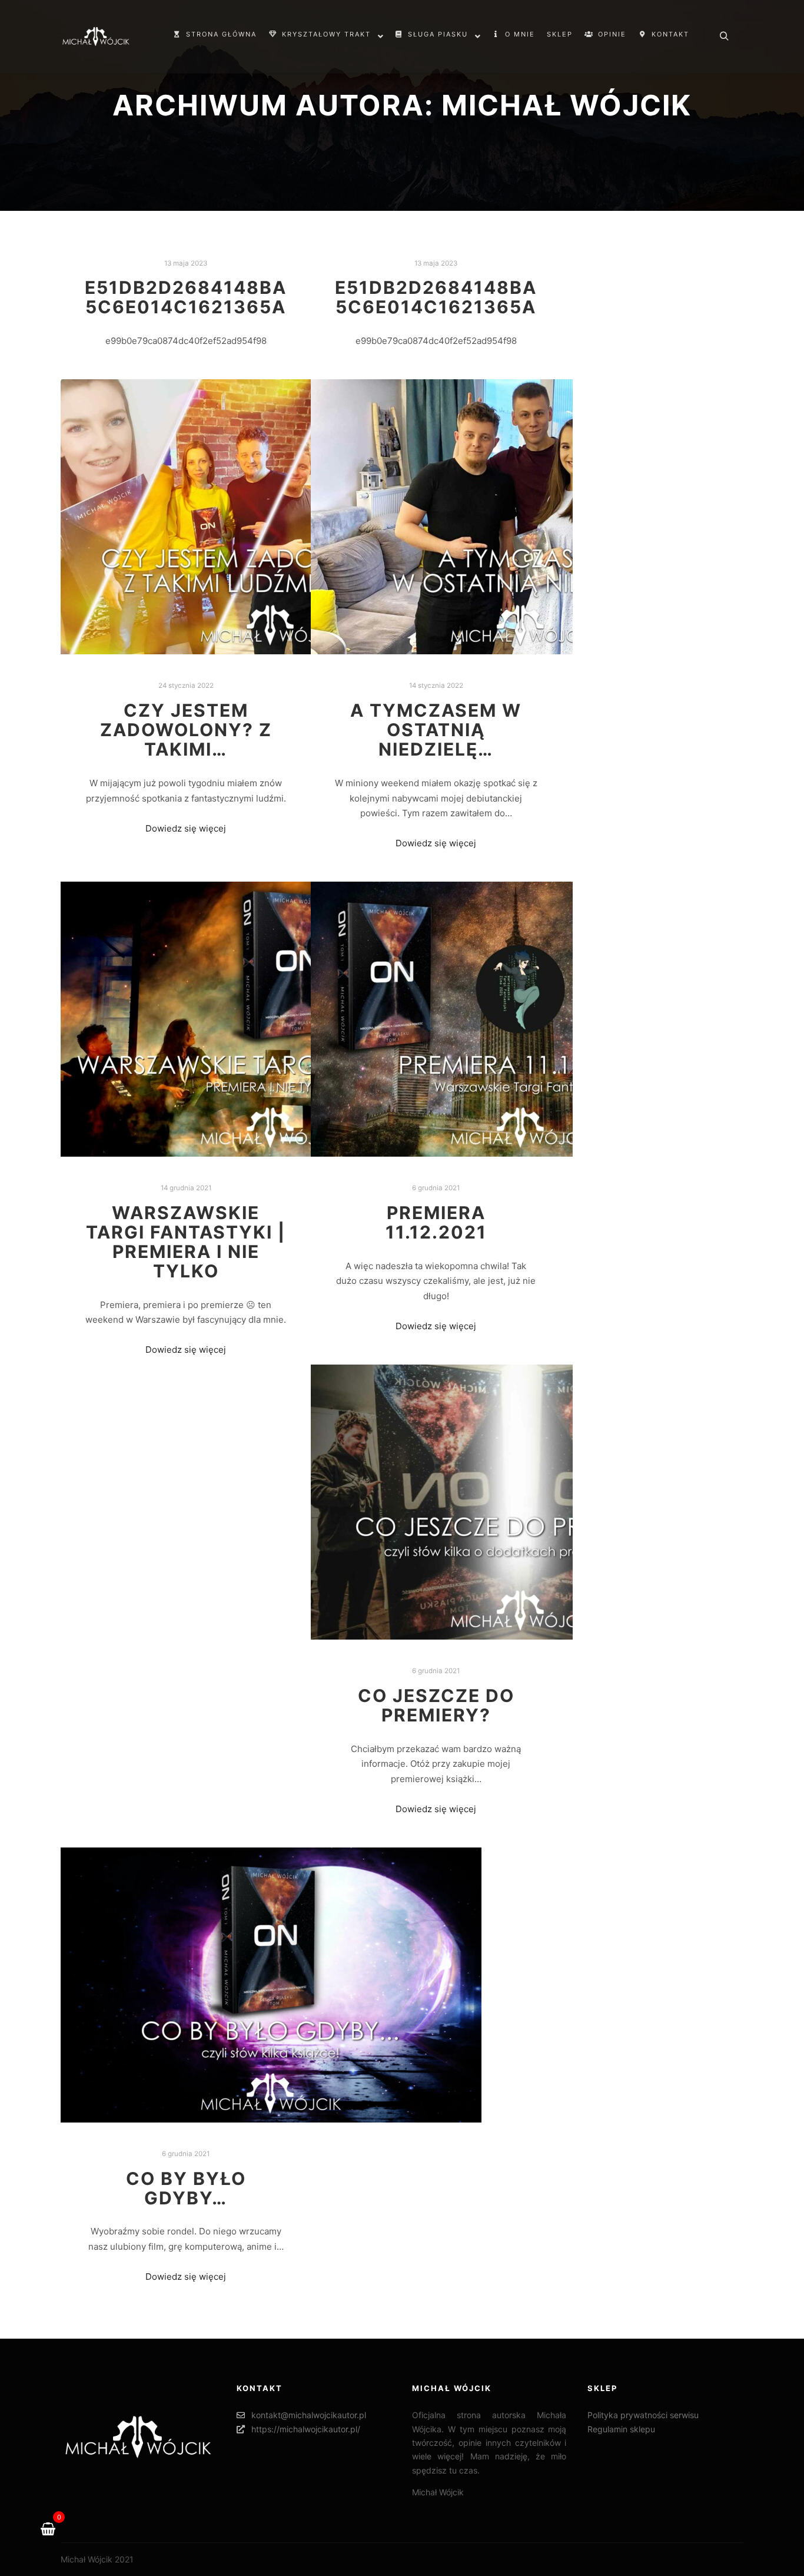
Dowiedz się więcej (186, 828)
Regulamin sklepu (621, 2429)
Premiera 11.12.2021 (436, 1222)
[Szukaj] (724, 37)
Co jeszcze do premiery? (436, 1705)
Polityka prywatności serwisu (643, 2415)
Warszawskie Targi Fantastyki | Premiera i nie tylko (186, 1242)
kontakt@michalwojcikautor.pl (309, 2415)
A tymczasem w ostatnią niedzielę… (436, 730)
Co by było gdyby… (186, 2188)
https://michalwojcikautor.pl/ (306, 2429)
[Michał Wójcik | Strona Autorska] (96, 37)
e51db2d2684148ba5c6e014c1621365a (186, 297)
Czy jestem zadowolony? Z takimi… (186, 730)
